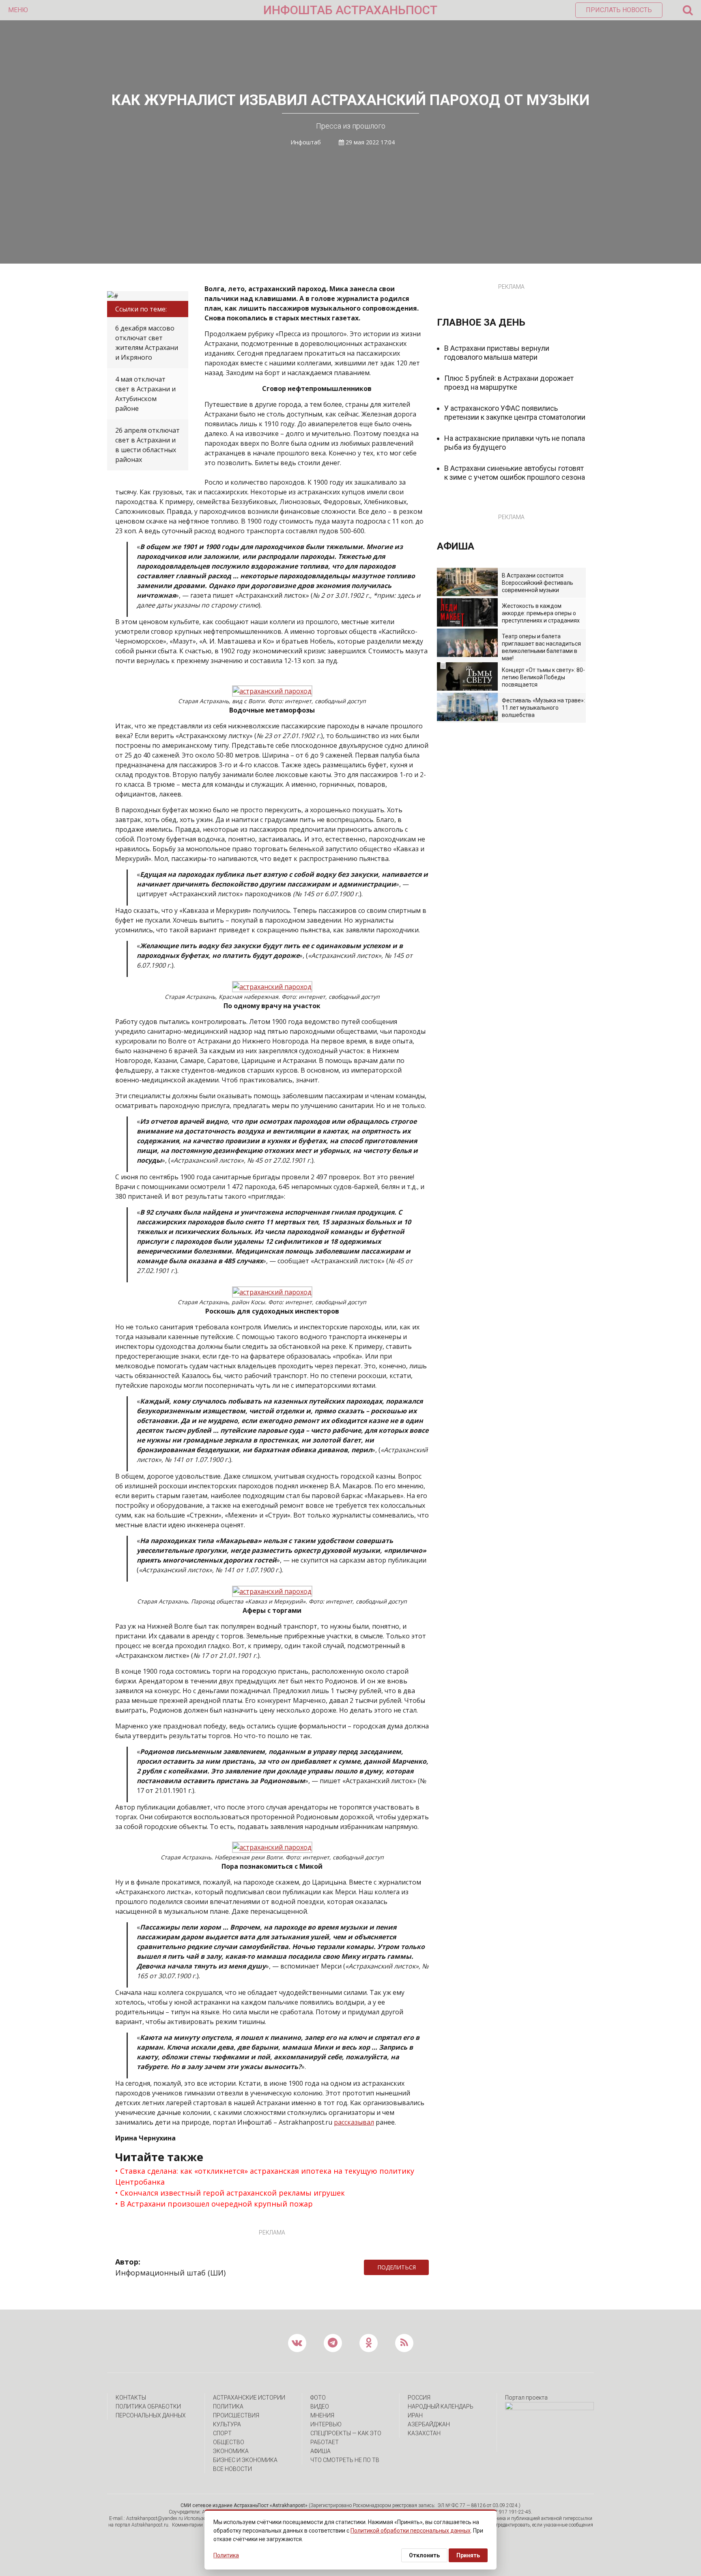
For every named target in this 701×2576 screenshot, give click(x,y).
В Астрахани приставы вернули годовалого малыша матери (497, 353)
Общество (229, 2442)
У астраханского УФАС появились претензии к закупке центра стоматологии (515, 413)
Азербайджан (429, 2424)
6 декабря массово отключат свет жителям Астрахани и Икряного (147, 343)
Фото (318, 2398)
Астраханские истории (249, 2398)
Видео (320, 2406)
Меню (18, 10)
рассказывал (354, 2122)
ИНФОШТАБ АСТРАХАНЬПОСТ (350, 10)
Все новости (232, 2469)
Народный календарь (441, 2406)
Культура (227, 2424)
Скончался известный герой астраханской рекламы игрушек (232, 2193)
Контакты (131, 2398)
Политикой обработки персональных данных (411, 2531)
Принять (468, 2555)
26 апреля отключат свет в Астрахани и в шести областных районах (147, 445)
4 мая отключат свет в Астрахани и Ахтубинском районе (145, 394)
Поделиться (397, 2267)
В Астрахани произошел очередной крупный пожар (216, 2204)
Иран (415, 2415)
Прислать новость (619, 10)
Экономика (231, 2451)
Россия (419, 2398)
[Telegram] (433, 2267)
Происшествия (236, 2415)
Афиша (320, 2451)
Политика (228, 2406)
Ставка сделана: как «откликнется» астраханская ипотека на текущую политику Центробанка (265, 2176)
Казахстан (424, 2433)
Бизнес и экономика (245, 2460)
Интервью (326, 2424)
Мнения (322, 2415)
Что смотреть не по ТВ (345, 2460)
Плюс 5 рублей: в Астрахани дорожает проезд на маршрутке (509, 383)
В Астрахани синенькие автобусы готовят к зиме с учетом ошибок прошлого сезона (515, 473)
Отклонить (424, 2555)
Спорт (222, 2433)
